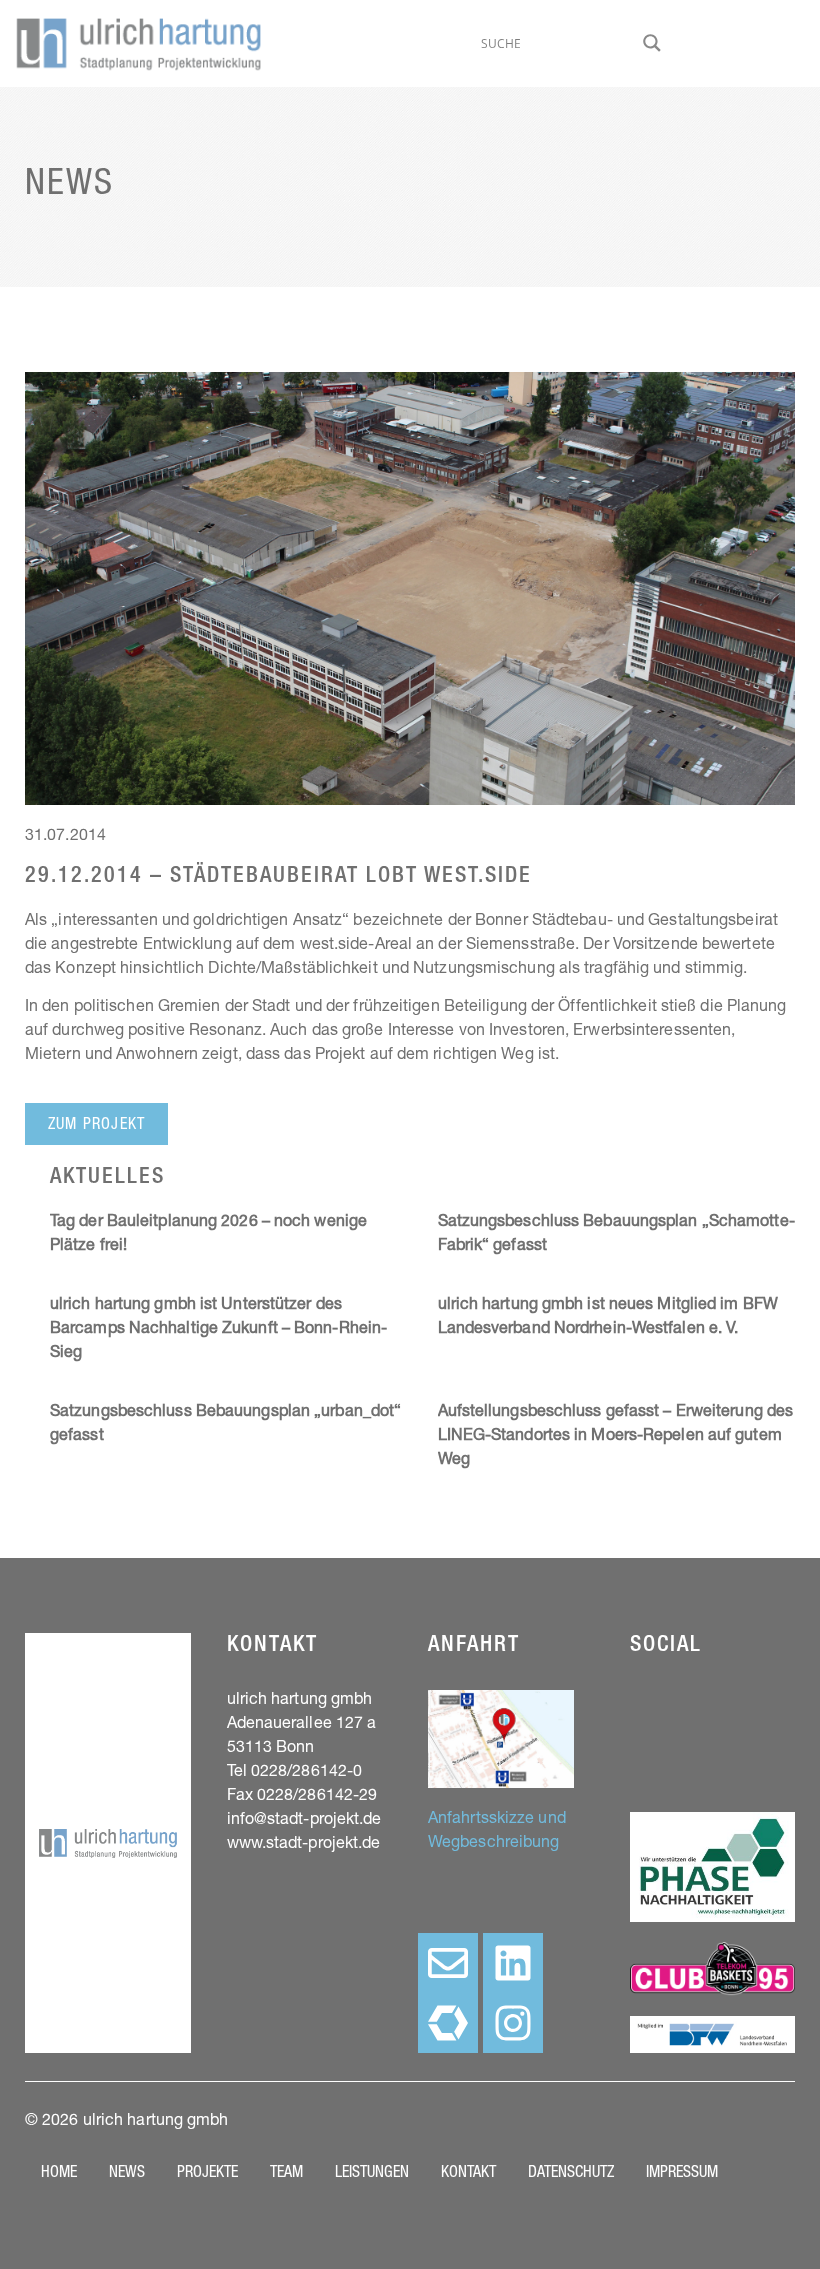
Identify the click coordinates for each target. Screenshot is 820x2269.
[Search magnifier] (652, 43)
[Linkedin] (513, 1963)
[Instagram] (513, 2023)
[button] (96, 1124)
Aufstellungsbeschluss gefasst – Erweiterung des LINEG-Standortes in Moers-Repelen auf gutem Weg (616, 1437)
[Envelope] (448, 1963)
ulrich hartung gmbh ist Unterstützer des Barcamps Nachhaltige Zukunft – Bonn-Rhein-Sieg (218, 1330)
